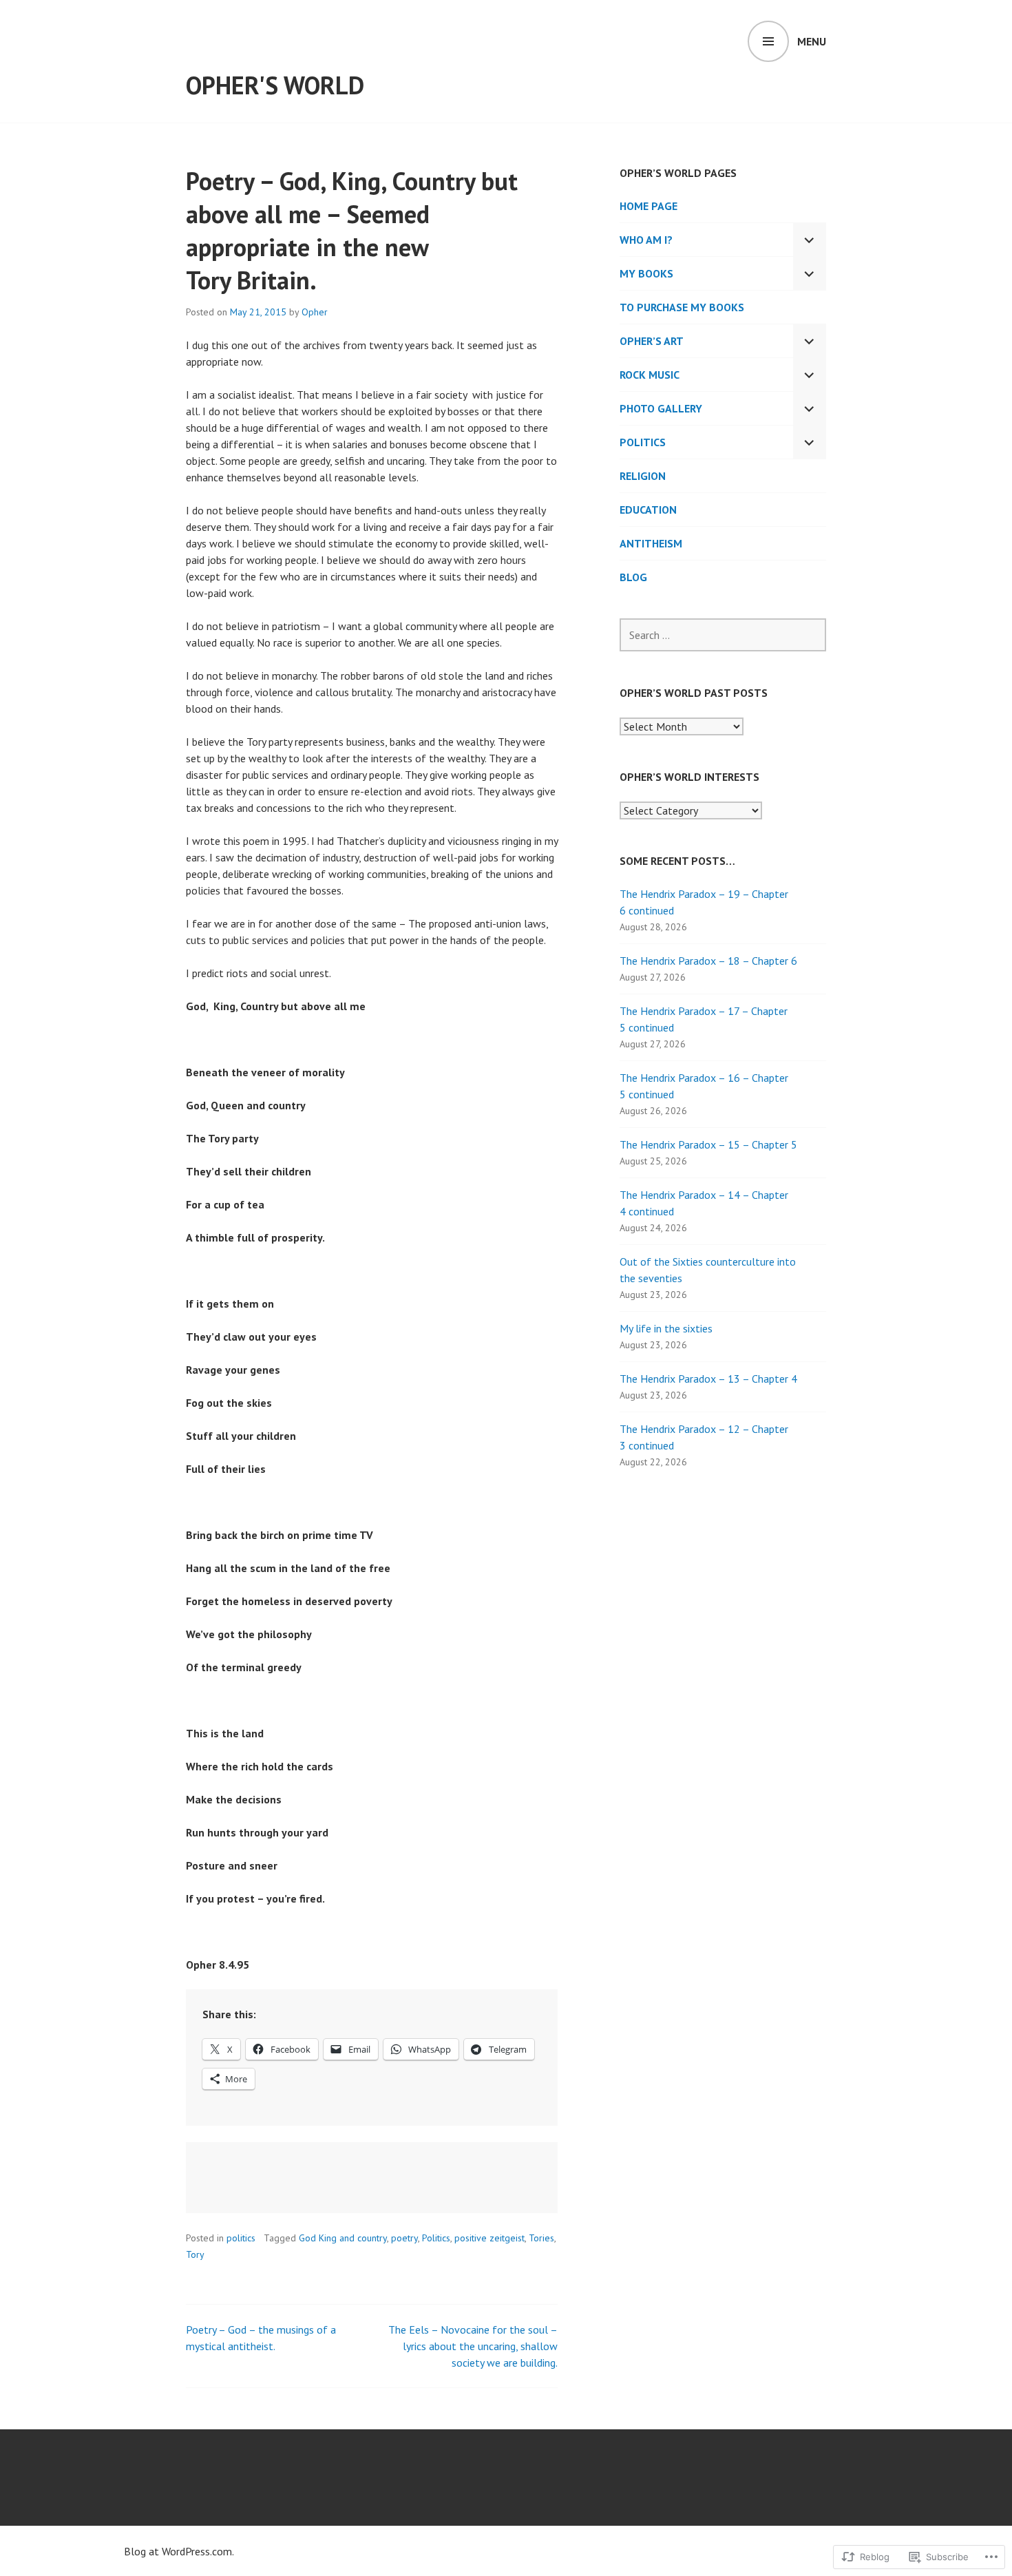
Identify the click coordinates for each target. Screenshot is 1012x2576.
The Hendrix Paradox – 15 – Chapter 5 (708, 1144)
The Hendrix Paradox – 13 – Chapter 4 (708, 1379)
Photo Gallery (661, 408)
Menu (812, 41)
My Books (646, 273)
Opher (315, 312)
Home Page (649, 206)
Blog (633, 577)
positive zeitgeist (489, 2238)
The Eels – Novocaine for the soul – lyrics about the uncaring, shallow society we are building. (473, 2346)
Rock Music (650, 375)
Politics (436, 2238)
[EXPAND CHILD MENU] (810, 240)
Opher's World (275, 85)
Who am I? (646, 240)
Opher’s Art (652, 341)
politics (241, 2238)
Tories (541, 2238)
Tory (195, 2254)
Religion (643, 476)
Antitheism (651, 543)
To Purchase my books (682, 307)
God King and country (343, 2238)
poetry (404, 2238)
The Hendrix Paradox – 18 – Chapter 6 (708, 961)
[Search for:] (723, 635)
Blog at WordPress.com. (179, 2551)
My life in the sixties (666, 1328)
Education (648, 510)
